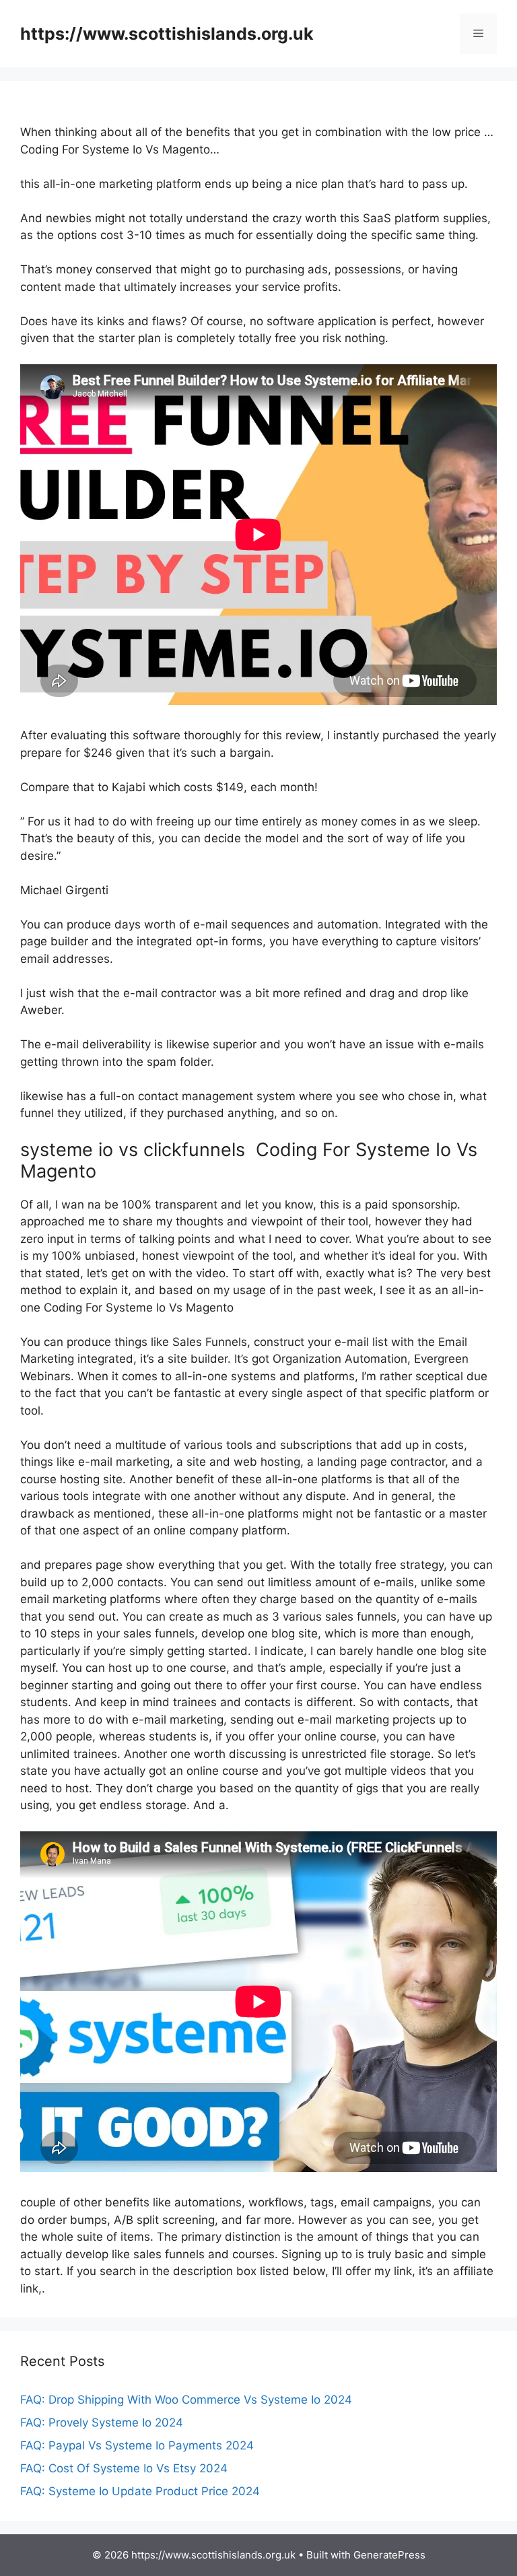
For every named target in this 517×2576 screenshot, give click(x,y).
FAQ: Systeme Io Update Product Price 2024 (140, 2491)
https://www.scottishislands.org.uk (167, 34)
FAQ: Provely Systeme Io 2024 (102, 2422)
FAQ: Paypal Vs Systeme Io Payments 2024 (137, 2445)
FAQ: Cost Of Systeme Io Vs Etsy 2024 (124, 2468)
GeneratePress (389, 2555)
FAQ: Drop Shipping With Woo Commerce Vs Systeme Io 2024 (186, 2400)
